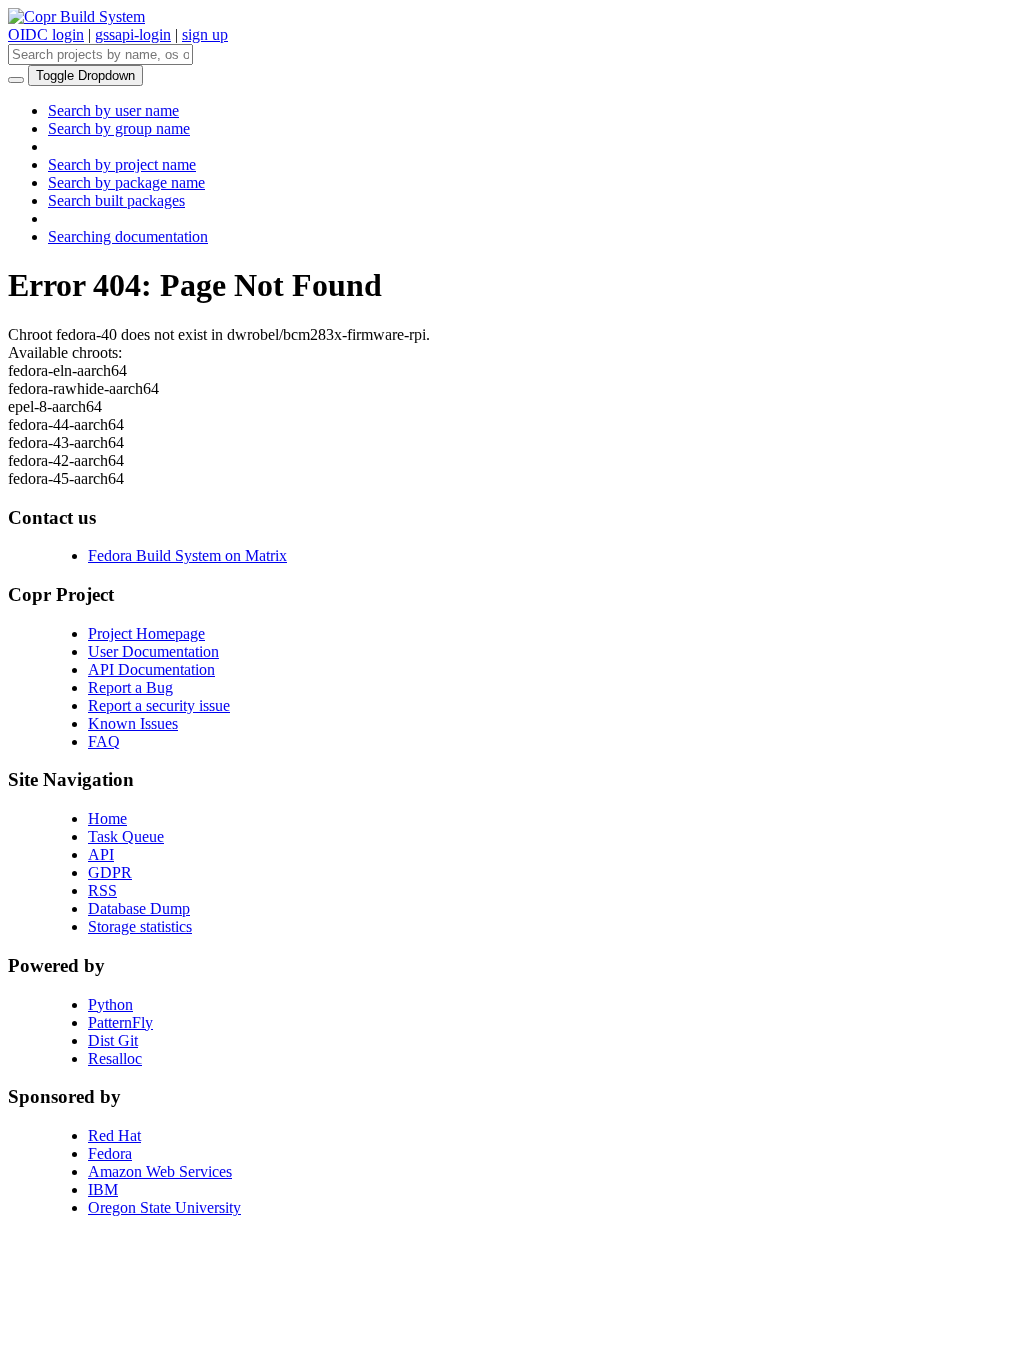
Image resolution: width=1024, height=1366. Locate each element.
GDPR (110, 872)
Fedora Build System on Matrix (187, 555)
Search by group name (119, 128)
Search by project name (122, 164)
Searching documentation (128, 236)
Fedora (110, 1153)
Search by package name (126, 182)
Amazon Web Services (160, 1171)
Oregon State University (164, 1207)
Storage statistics (140, 926)
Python (110, 1004)
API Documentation (151, 669)
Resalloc (115, 1058)
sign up (205, 34)
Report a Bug (130, 687)
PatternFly (120, 1022)
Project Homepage (146, 633)
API (101, 854)
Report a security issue (159, 705)
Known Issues (133, 723)
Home (107, 818)
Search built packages (116, 200)
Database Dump (139, 908)
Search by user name (113, 110)
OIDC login (46, 34)
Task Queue (126, 836)
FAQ (104, 741)
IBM (103, 1189)
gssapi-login (133, 34)
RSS (102, 890)
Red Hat (114, 1135)
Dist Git (113, 1040)
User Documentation (153, 651)
